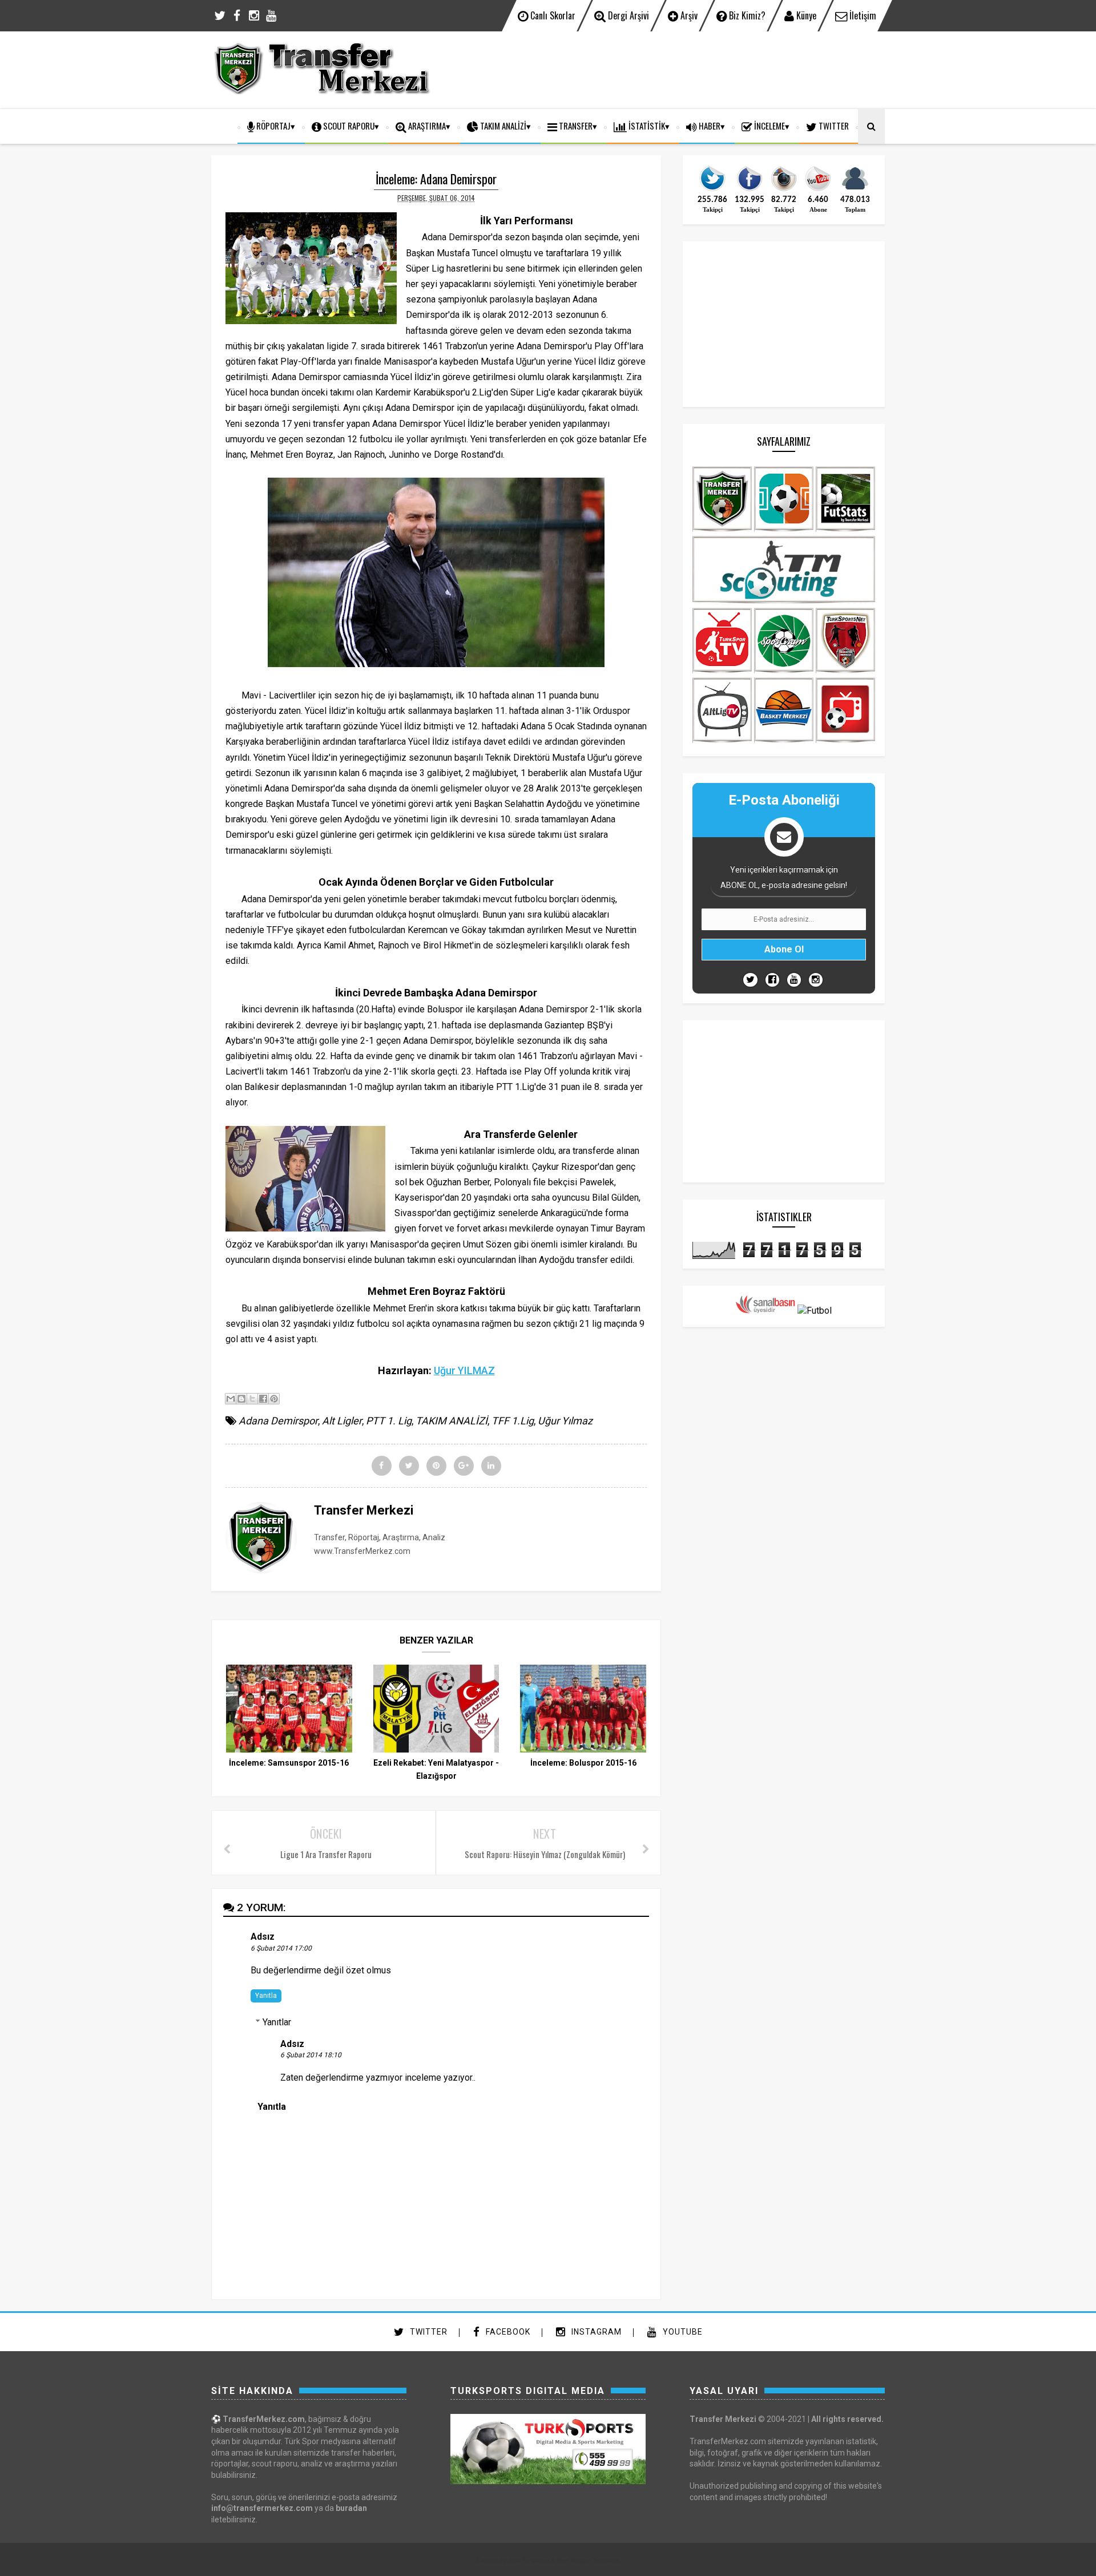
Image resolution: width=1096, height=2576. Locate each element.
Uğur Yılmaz (565, 1421)
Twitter (428, 2332)
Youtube (682, 2332)
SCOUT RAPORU (348, 126)
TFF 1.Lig (513, 1421)
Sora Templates (529, 2560)
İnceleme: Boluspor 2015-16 (583, 1763)
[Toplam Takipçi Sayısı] (855, 190)
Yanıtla (266, 1996)
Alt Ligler (342, 1421)
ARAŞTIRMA (426, 126)
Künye (805, 15)
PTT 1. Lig (389, 1421)
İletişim (862, 15)
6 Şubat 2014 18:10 (311, 2055)
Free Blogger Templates (588, 2560)
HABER (709, 126)
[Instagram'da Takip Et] (816, 980)
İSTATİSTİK (646, 126)
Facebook (507, 2332)
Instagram (595, 2332)
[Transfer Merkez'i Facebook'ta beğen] (750, 190)
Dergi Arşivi (627, 15)
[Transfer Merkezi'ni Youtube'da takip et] (818, 190)
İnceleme (769, 126)
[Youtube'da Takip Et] (794, 980)
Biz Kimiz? (746, 15)
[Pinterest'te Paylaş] (274, 1399)
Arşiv (688, 15)
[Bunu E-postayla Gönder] (231, 1399)
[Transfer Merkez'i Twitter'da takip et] (712, 190)
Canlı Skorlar (552, 15)
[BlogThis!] (241, 1399)
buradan (351, 2508)
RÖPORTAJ (273, 126)
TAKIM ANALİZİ (502, 126)
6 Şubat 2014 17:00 (281, 1948)
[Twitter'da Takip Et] (750, 980)
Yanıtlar (277, 2022)
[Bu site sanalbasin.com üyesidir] (765, 1311)
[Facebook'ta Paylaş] (263, 1399)
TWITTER (833, 126)
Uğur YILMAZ (464, 1370)
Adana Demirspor (278, 1421)
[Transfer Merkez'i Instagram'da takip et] (784, 190)
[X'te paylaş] (252, 1399)
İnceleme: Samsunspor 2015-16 (289, 1763)
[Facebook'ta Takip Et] (772, 980)
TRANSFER (575, 126)
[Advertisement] (677, 68)
